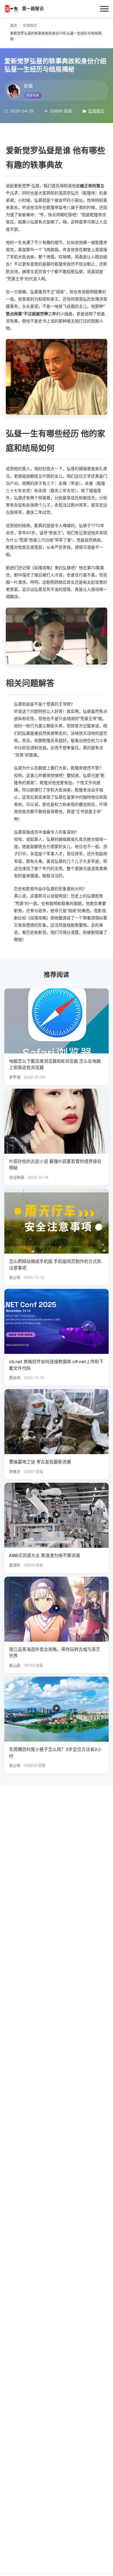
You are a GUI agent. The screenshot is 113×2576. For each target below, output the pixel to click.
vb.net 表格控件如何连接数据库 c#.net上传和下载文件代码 (56, 1365)
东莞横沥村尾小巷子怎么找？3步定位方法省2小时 (55, 1753)
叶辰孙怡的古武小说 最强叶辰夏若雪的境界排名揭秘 (55, 1165)
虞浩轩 (15, 1565)
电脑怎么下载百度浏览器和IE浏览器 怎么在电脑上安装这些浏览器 (55, 1064)
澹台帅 (15, 1378)
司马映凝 (17, 1177)
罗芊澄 (15, 1077)
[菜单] (104, 9)
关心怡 (15, 1277)
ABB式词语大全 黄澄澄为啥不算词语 (44, 1555)
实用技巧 (96, 111)
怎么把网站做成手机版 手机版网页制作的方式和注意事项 (55, 1265)
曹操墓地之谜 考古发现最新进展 (40, 1462)
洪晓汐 (15, 1472)
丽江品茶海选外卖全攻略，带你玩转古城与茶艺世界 (55, 1653)
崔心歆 (15, 1665)
